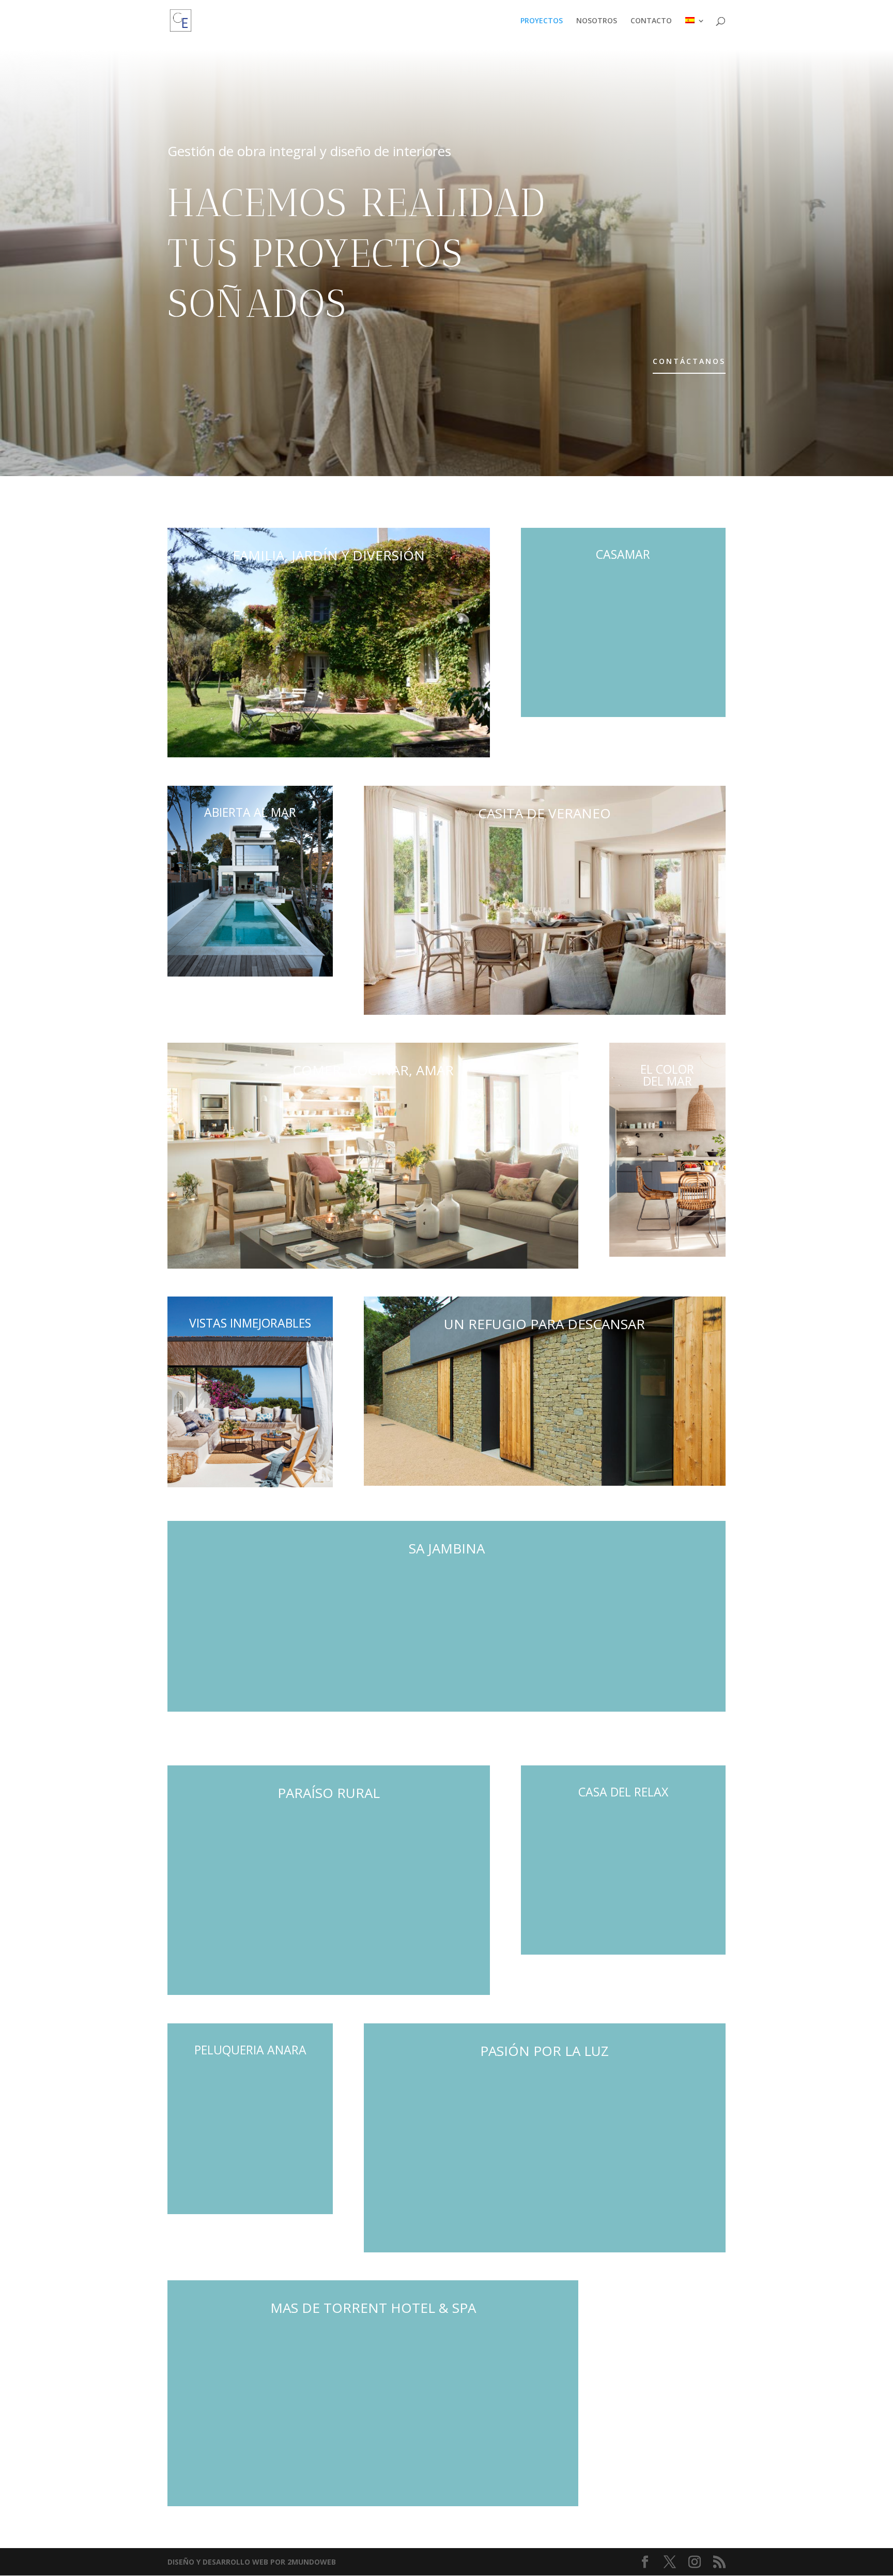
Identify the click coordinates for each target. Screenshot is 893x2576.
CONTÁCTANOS (689, 361)
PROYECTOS (542, 21)
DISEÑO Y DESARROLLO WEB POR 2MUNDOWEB (252, 2562)
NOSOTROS (597, 21)
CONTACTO (651, 21)
